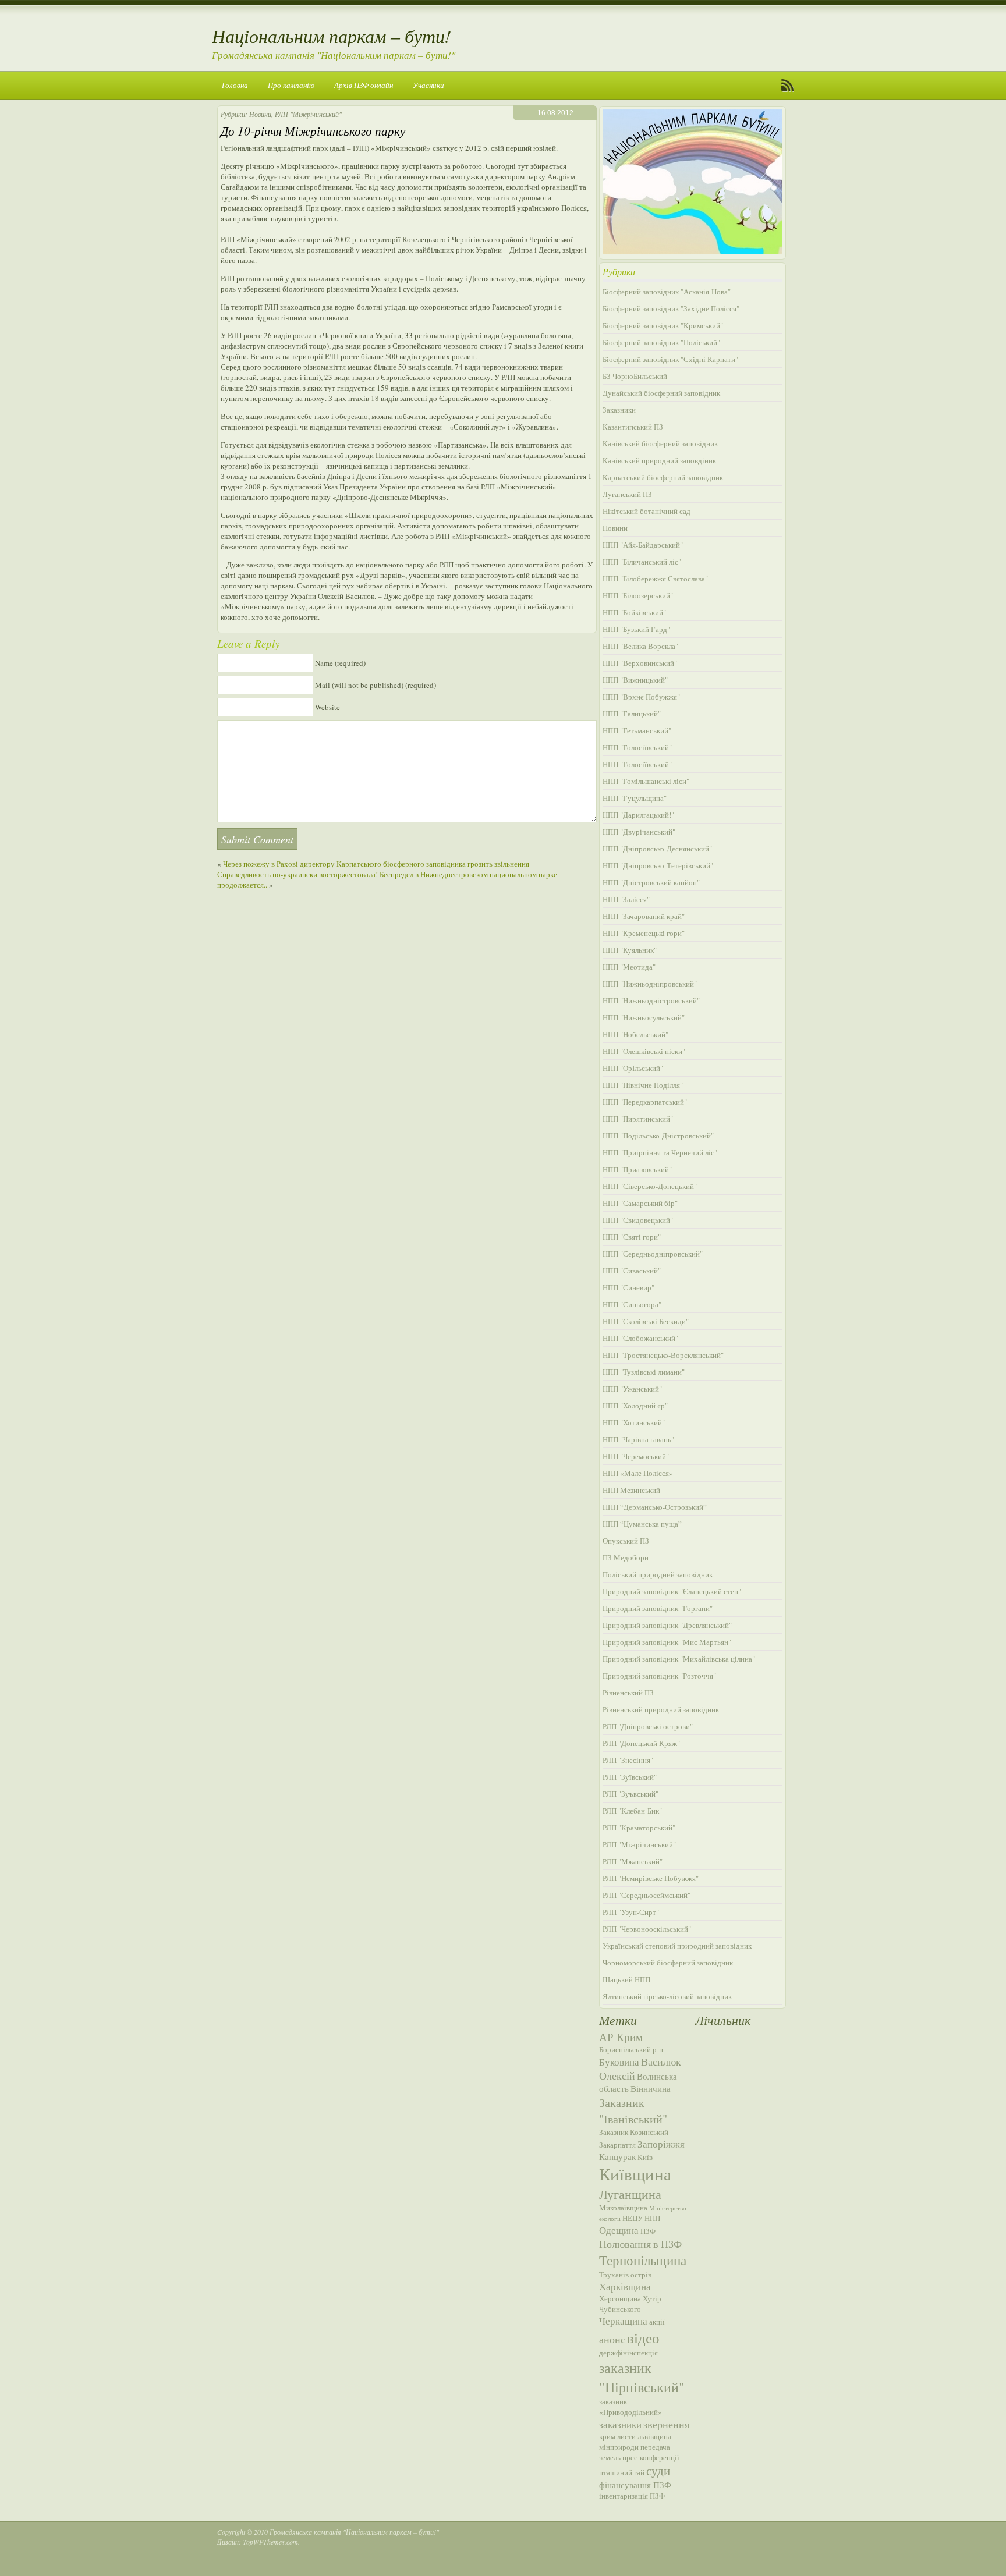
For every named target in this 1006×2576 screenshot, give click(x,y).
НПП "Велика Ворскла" (640, 646)
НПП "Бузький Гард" (636, 629)
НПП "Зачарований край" (644, 916)
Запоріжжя (661, 2144)
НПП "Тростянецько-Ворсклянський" (663, 1355)
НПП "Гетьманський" (637, 730)
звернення (666, 2424)
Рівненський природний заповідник (661, 1709)
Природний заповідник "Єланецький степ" (672, 1591)
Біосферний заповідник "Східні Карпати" (670, 359)
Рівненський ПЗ (628, 1693)
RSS (788, 86)
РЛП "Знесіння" (628, 1760)
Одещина (619, 2230)
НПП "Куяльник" (630, 950)
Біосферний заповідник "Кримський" (663, 325)
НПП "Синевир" (628, 1287)
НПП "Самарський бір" (640, 1203)
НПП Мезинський (631, 1490)
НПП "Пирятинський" (638, 1119)
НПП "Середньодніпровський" (653, 1254)
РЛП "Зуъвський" (630, 1794)
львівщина (654, 2436)
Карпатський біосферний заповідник (663, 477)
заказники (620, 2424)
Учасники (428, 85)
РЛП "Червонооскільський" (647, 1929)
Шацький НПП (626, 1979)
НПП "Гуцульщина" (635, 798)
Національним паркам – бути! (332, 36)
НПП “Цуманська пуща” (642, 1524)
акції (657, 2322)
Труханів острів (625, 2275)
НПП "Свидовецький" (638, 1220)
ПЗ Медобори (626, 1557)
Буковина (619, 2062)
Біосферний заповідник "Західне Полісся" (671, 308)
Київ (645, 2157)
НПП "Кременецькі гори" (644, 933)
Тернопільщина (643, 2260)
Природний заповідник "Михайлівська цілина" (679, 1659)
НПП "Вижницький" (635, 680)
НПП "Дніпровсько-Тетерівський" (658, 865)
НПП (652, 2218)
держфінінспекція (628, 2353)
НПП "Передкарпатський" (645, 1102)
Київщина (635, 2174)
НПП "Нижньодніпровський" (650, 984)
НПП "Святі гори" (632, 1237)
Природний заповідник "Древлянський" (667, 1625)
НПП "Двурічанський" (639, 832)
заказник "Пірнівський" (642, 2377)
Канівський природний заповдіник (659, 460)
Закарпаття (617, 2145)
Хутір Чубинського (630, 2304)
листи (626, 2436)
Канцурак (617, 2156)
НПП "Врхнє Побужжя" (641, 697)
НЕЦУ (633, 2218)
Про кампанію (291, 85)
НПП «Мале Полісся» (638, 1473)
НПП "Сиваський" (632, 1271)
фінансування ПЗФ (635, 2485)
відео (643, 2337)
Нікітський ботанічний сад (647, 511)
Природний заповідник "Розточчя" (659, 1676)
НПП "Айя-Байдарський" (643, 545)
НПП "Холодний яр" (635, 1406)
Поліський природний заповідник (658, 1574)
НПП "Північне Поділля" (643, 1085)
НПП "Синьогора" (632, 1304)
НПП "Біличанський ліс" (642, 562)
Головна (235, 85)
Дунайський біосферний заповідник (661, 393)
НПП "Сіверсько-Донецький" (650, 1186)
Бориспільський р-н (631, 2049)
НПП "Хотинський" (634, 1422)
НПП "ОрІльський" (633, 1068)
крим (607, 2436)
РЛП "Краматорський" (639, 1828)
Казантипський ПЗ (633, 427)
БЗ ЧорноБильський (635, 376)
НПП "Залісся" (626, 899)
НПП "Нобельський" (635, 1034)
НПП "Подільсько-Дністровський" (658, 1136)
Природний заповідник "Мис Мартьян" (667, 1642)
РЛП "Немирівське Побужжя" (651, 1878)
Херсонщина (620, 2298)
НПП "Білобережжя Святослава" (655, 579)
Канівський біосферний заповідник (660, 443)
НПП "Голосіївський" (637, 747)
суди (658, 2471)
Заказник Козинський (634, 2132)
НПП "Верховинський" (640, 663)
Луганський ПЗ (627, 494)
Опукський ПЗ (626, 1541)
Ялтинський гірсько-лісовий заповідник (667, 1996)
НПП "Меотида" (629, 967)
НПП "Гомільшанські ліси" (646, 781)
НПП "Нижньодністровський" (651, 1000)
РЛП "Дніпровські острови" (648, 1726)
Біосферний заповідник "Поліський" (661, 342)
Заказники (619, 410)
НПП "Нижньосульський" (644, 1017)
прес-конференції (651, 2457)
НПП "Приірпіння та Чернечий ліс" (660, 1152)
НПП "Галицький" (632, 714)
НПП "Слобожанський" (640, 1338)
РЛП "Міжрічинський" (308, 114)
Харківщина (625, 2286)
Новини (260, 114)
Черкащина (623, 2321)
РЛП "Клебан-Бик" (632, 1811)
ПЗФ (648, 2231)
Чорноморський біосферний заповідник (668, 1963)
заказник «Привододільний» (630, 2407)
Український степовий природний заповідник (677, 1946)
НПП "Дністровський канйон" (651, 882)
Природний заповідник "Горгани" (658, 1608)
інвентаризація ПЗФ (632, 2496)
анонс (612, 2339)
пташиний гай (622, 2472)
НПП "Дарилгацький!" (638, 815)
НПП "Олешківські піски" (644, 1051)
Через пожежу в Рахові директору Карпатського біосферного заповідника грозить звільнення (376, 864)
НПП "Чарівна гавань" (638, 1439)
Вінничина (651, 2088)
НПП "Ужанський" (632, 1389)
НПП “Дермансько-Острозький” (655, 1507)
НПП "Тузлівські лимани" (644, 1372)
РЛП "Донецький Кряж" (641, 1743)
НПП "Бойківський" (634, 612)
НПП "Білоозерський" (638, 595)
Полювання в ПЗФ (640, 2244)
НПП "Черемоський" (636, 1456)
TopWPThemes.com (270, 2542)
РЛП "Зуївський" (630, 1777)
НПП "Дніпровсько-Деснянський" (657, 849)
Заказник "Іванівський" (633, 2110)
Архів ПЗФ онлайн (364, 85)
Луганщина (630, 2194)
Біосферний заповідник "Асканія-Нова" (667, 292)
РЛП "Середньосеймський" (647, 1895)
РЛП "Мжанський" (633, 1861)
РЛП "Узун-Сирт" (631, 1912)
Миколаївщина (623, 2208)
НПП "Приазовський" (637, 1169)
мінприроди (619, 2447)
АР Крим (621, 2037)
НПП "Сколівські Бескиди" (646, 1321)
